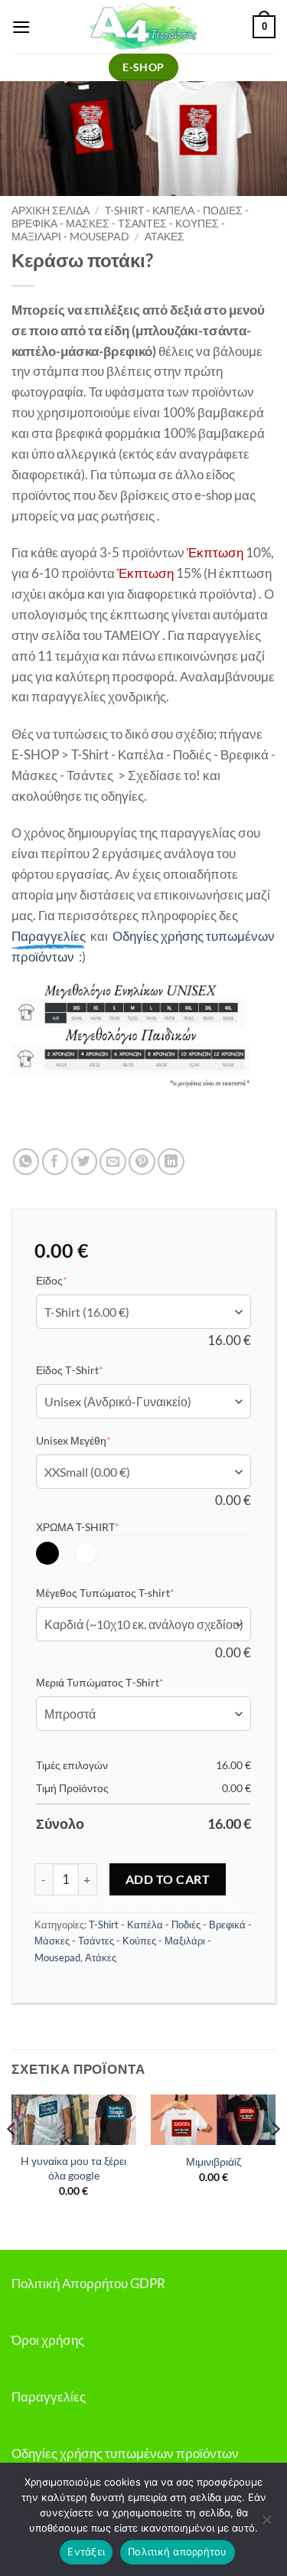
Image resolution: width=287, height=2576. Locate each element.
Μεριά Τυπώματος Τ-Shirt (123, 1682)
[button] (21, 27)
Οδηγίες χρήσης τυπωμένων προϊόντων (125, 2453)
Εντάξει (86, 2552)
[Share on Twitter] (85, 1162)
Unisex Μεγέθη (97, 1440)
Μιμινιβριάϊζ (214, 2161)
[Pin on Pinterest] (142, 1162)
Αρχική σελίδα (51, 210)
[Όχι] (266, 2524)
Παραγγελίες (49, 2396)
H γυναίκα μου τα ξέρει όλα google (73, 2168)
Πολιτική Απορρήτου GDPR (88, 2283)
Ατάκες (165, 236)
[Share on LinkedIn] (171, 1162)
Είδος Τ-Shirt (93, 1370)
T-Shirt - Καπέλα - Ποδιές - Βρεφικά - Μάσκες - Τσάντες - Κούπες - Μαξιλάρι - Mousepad (130, 223)
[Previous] (12, 2159)
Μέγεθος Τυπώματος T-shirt (129, 1592)
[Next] (275, 2159)
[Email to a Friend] (113, 1162)
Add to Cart (168, 1879)
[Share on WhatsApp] (26, 1162)
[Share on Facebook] (55, 1162)
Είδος (75, 1280)
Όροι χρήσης (48, 2340)
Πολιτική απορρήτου (178, 2552)
